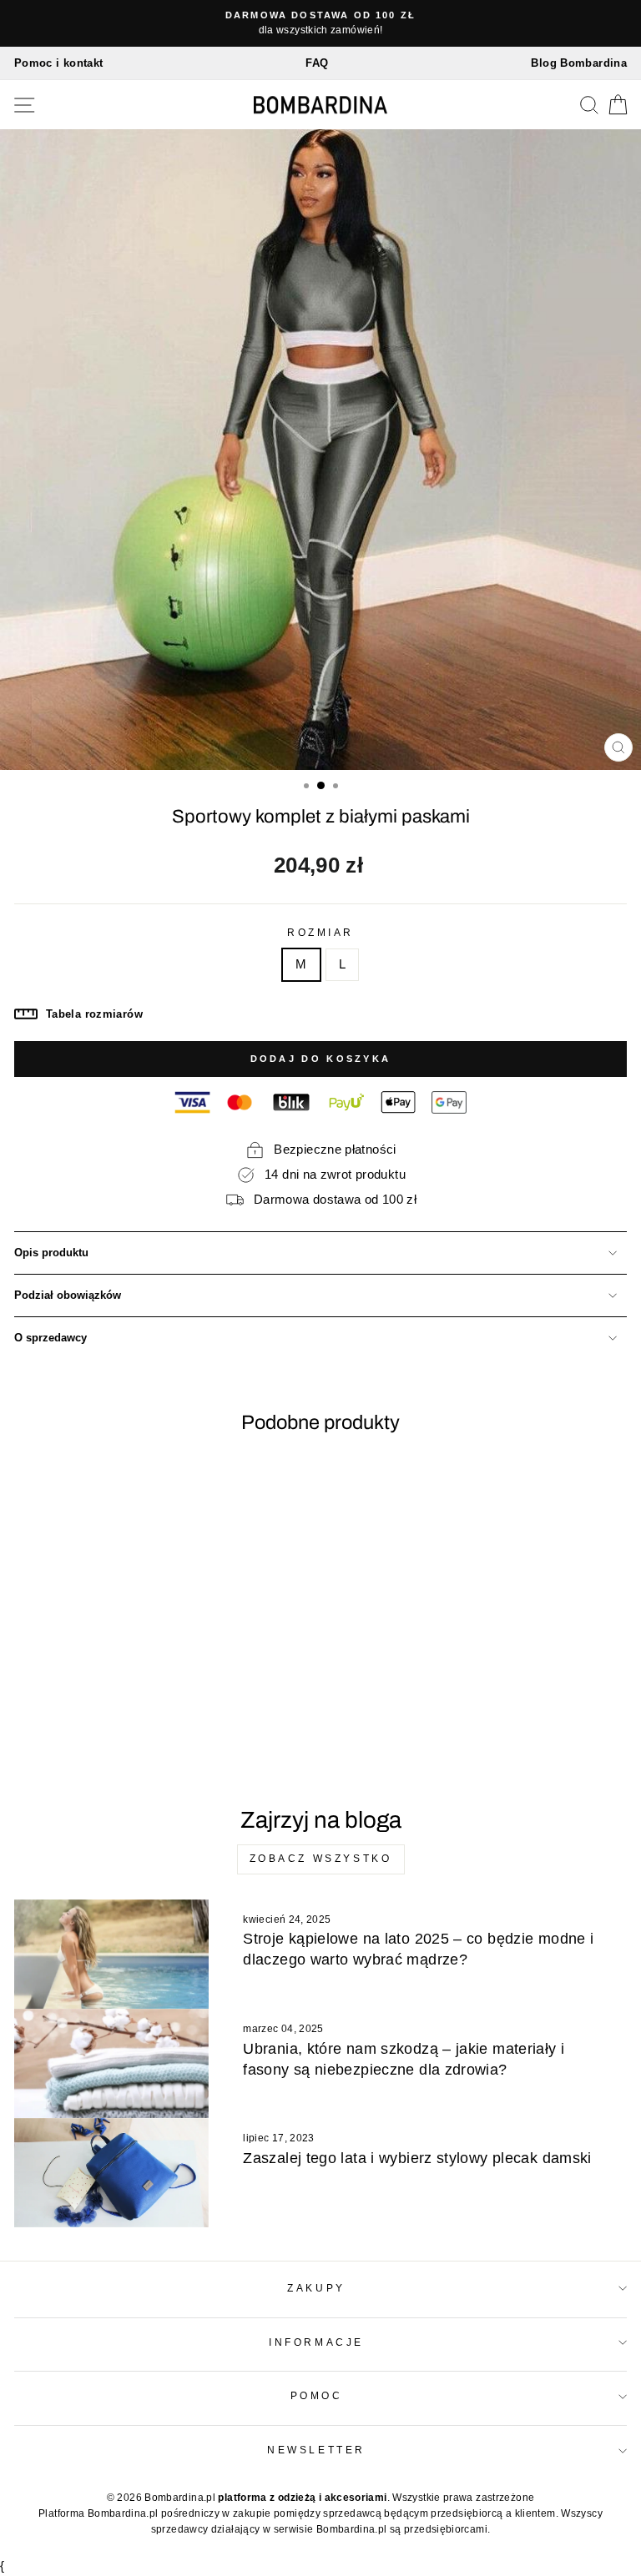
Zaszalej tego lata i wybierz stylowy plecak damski (417, 2158)
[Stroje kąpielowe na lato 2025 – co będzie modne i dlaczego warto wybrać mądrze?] (111, 1954)
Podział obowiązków (68, 1296)
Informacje (316, 2342)
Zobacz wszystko (321, 1859)
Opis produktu (51, 1253)
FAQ (317, 63)
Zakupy (316, 2288)
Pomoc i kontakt (59, 63)
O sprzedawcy (50, 1338)
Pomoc (317, 2395)
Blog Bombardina (579, 63)
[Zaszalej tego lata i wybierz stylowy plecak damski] (111, 2173)
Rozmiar (320, 932)
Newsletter (316, 2450)
